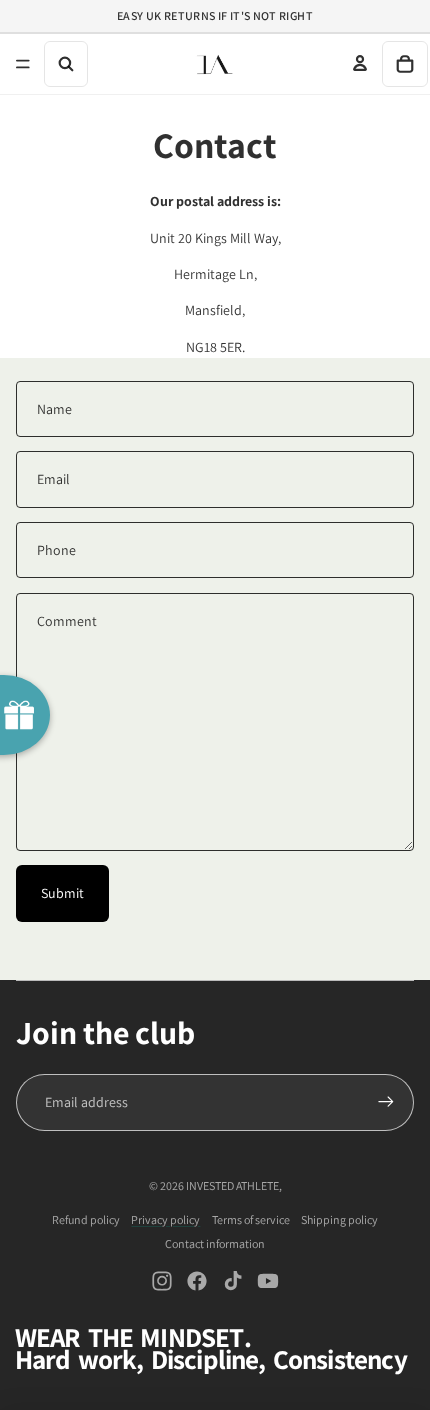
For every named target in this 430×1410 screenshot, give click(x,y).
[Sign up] (386, 1102)
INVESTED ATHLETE (232, 1185)
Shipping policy (339, 1219)
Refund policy (86, 1219)
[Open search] (66, 64)
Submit (62, 893)
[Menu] (23, 64)
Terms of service (251, 1219)
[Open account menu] (360, 63)
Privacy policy (165, 1219)
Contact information (215, 1243)
